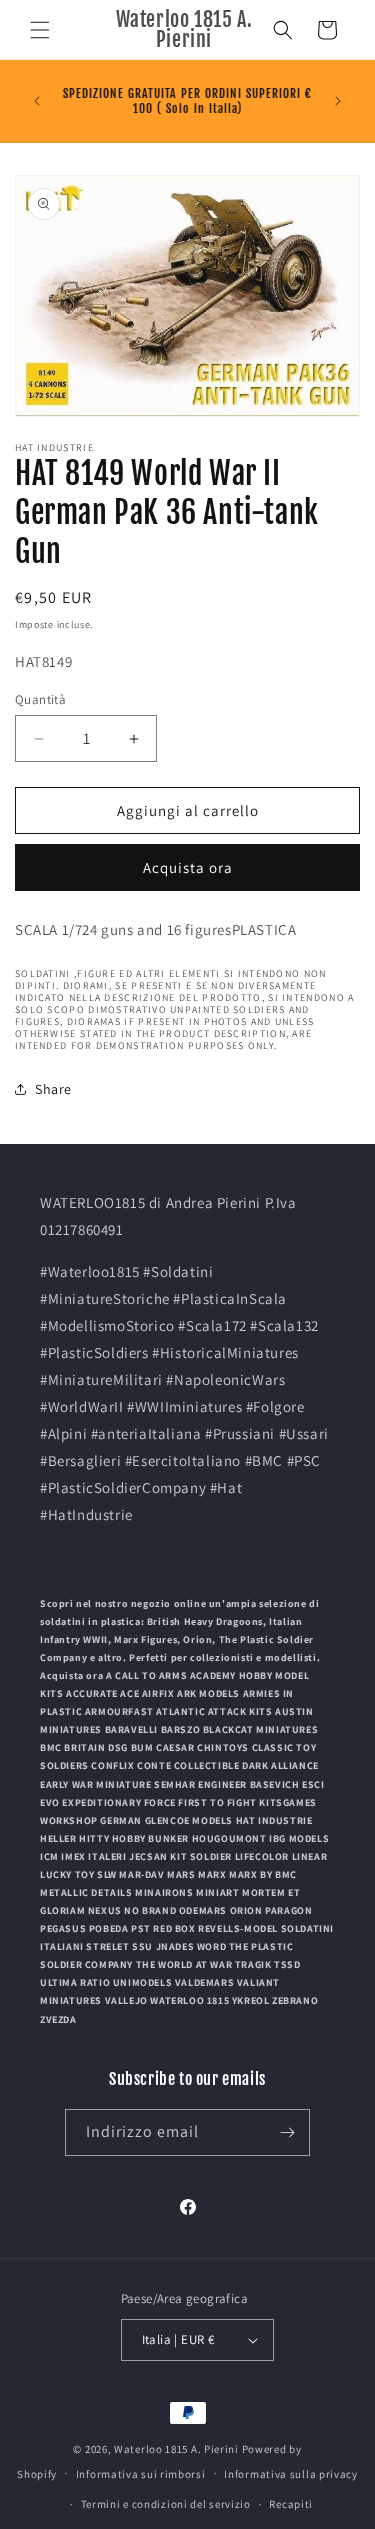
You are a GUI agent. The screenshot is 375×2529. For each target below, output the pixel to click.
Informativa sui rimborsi (141, 2474)
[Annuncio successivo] (338, 101)
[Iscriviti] (287, 2132)
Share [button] (53, 1089)
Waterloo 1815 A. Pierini (176, 2449)
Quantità (40, 699)
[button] (40, 30)
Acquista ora (188, 867)
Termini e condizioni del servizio (166, 2504)
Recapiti (291, 2504)
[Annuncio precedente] (37, 101)
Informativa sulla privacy (291, 2474)
